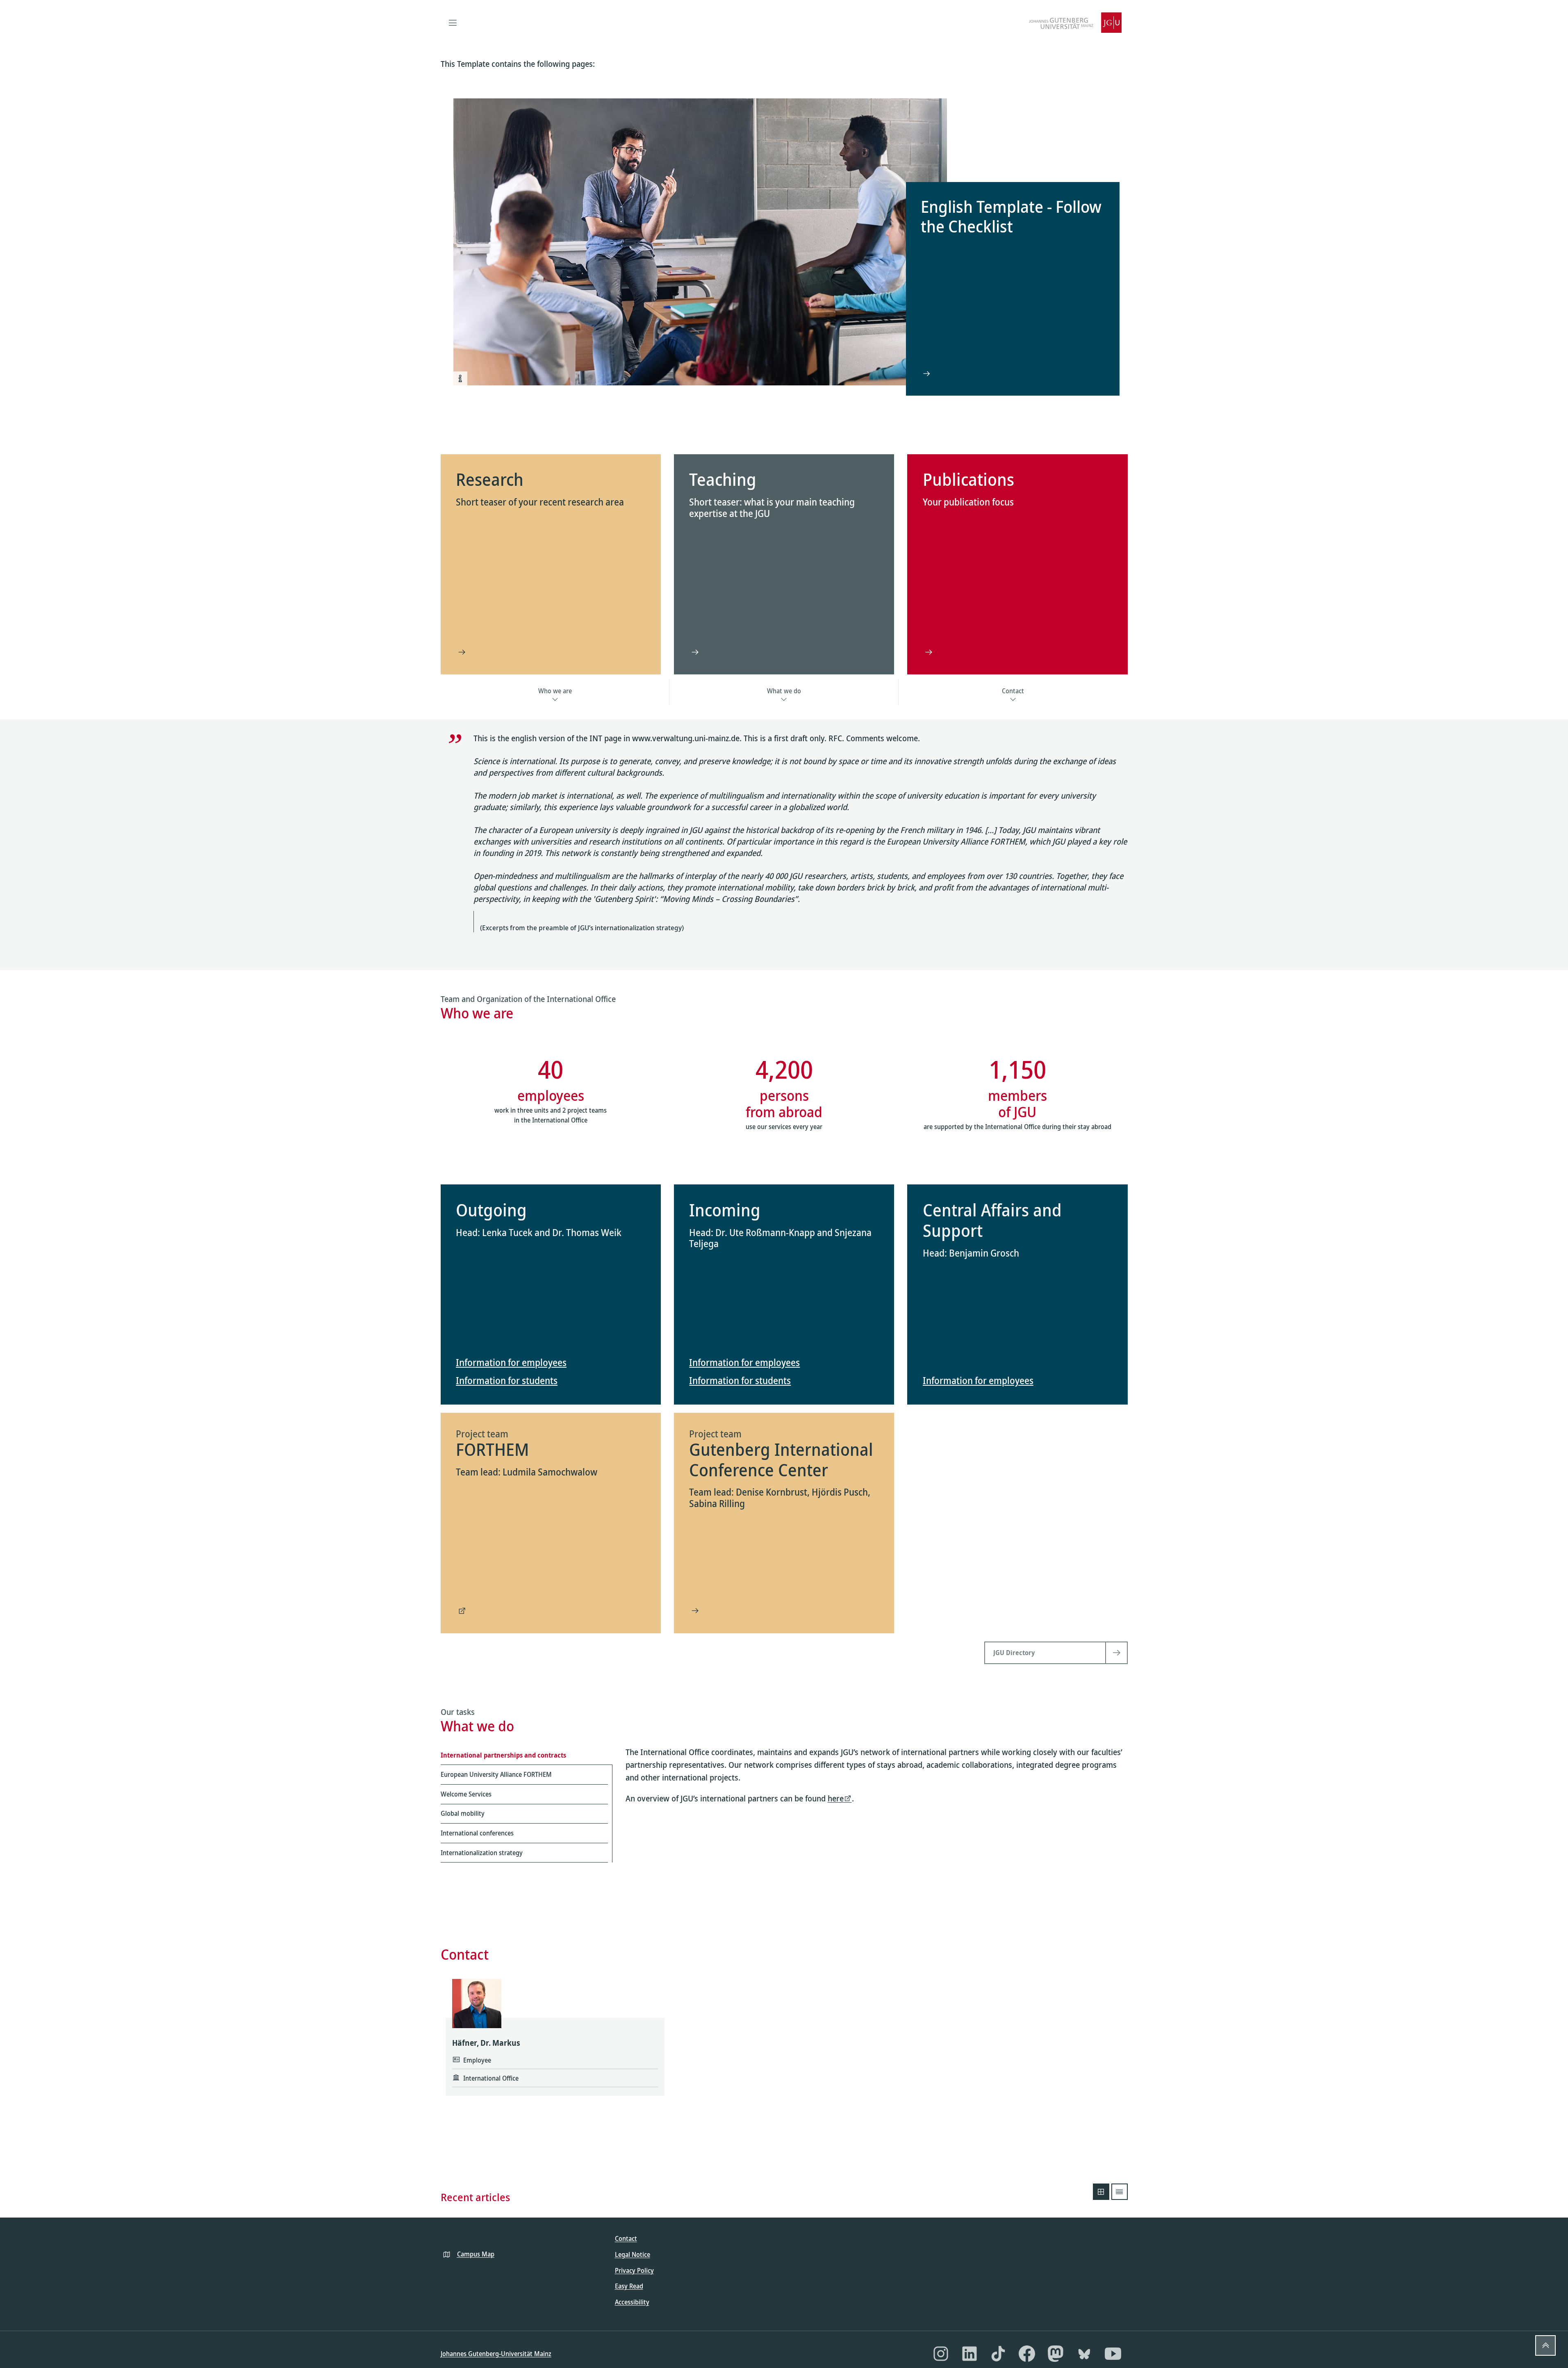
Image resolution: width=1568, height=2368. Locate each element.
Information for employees (511, 1362)
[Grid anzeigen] (1101, 2192)
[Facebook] (1027, 2354)
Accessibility (632, 2302)
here (836, 1798)
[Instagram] (941, 2354)
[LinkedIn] (969, 2354)
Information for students (507, 1380)
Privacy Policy (634, 2270)
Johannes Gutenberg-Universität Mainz (496, 2354)
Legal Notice (633, 2254)
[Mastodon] (1056, 2354)
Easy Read (629, 2286)
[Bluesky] (1084, 2354)
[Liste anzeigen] (1120, 2192)
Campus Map (476, 2254)
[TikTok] (998, 2354)
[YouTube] (1113, 2354)
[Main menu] (453, 23)
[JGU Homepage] (1075, 23)
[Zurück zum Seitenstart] (1545, 2345)
